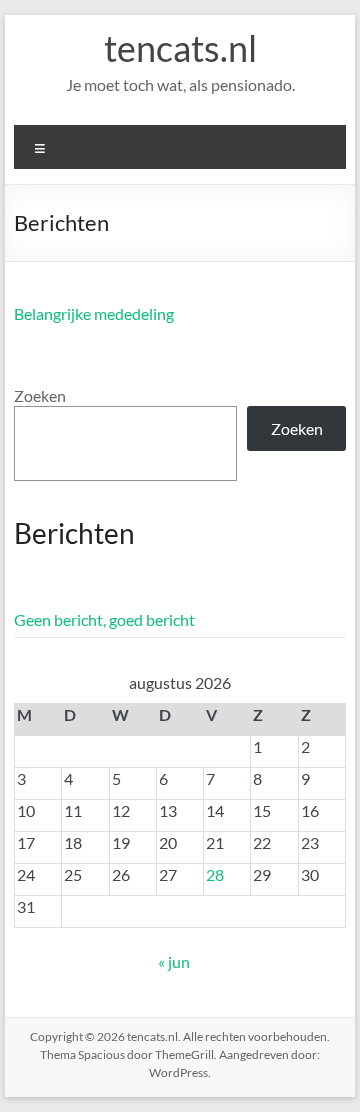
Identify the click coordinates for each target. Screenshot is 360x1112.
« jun (174, 961)
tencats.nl (180, 48)
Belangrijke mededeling (94, 313)
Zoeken (40, 395)
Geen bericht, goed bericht (104, 619)
